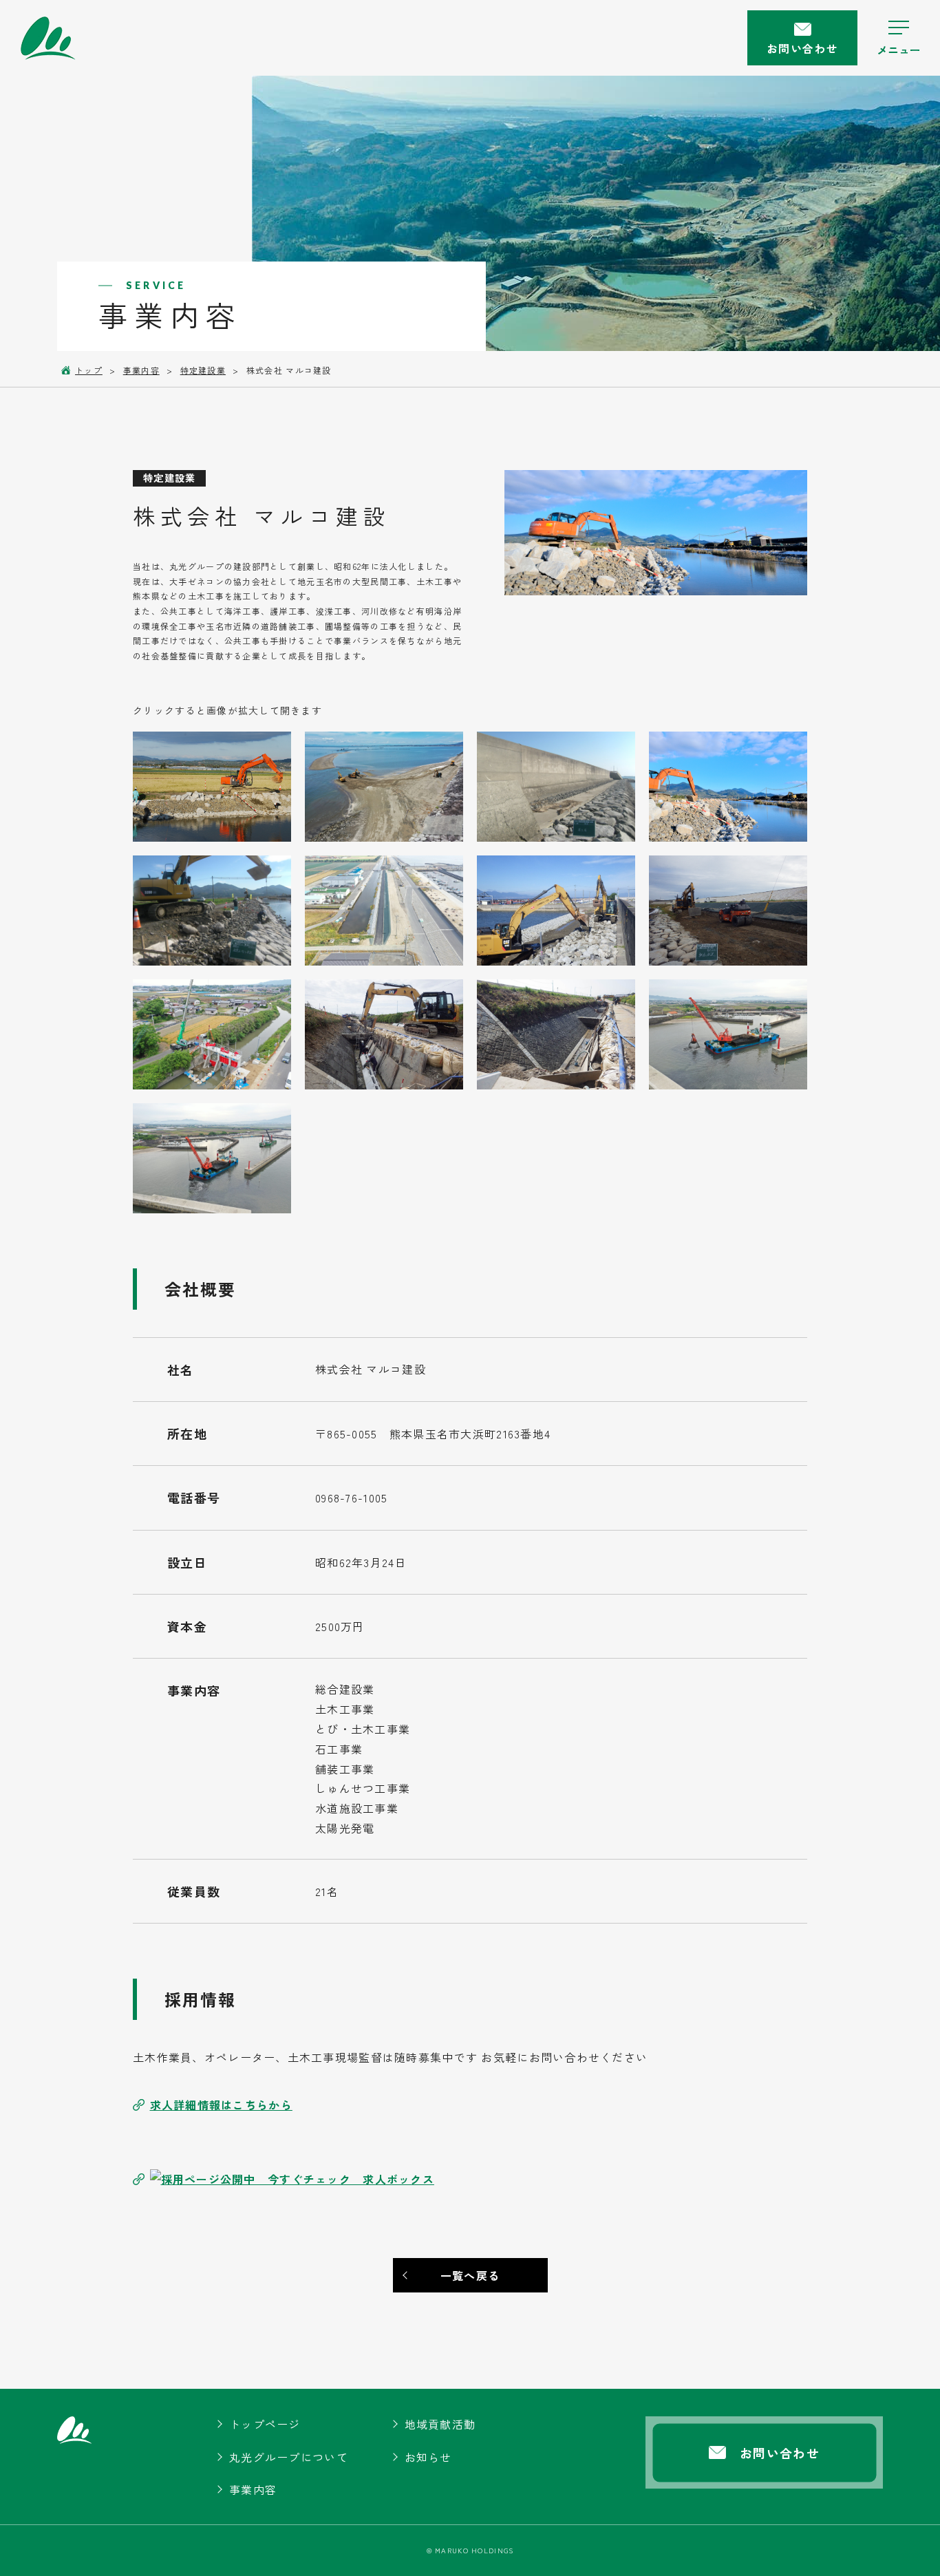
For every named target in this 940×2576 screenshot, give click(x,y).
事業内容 (253, 2489)
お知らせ (428, 2457)
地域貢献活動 (440, 2424)
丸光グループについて (289, 2457)
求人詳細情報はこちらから (221, 2105)
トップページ (265, 2424)
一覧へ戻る (470, 2275)
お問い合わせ (802, 48)
